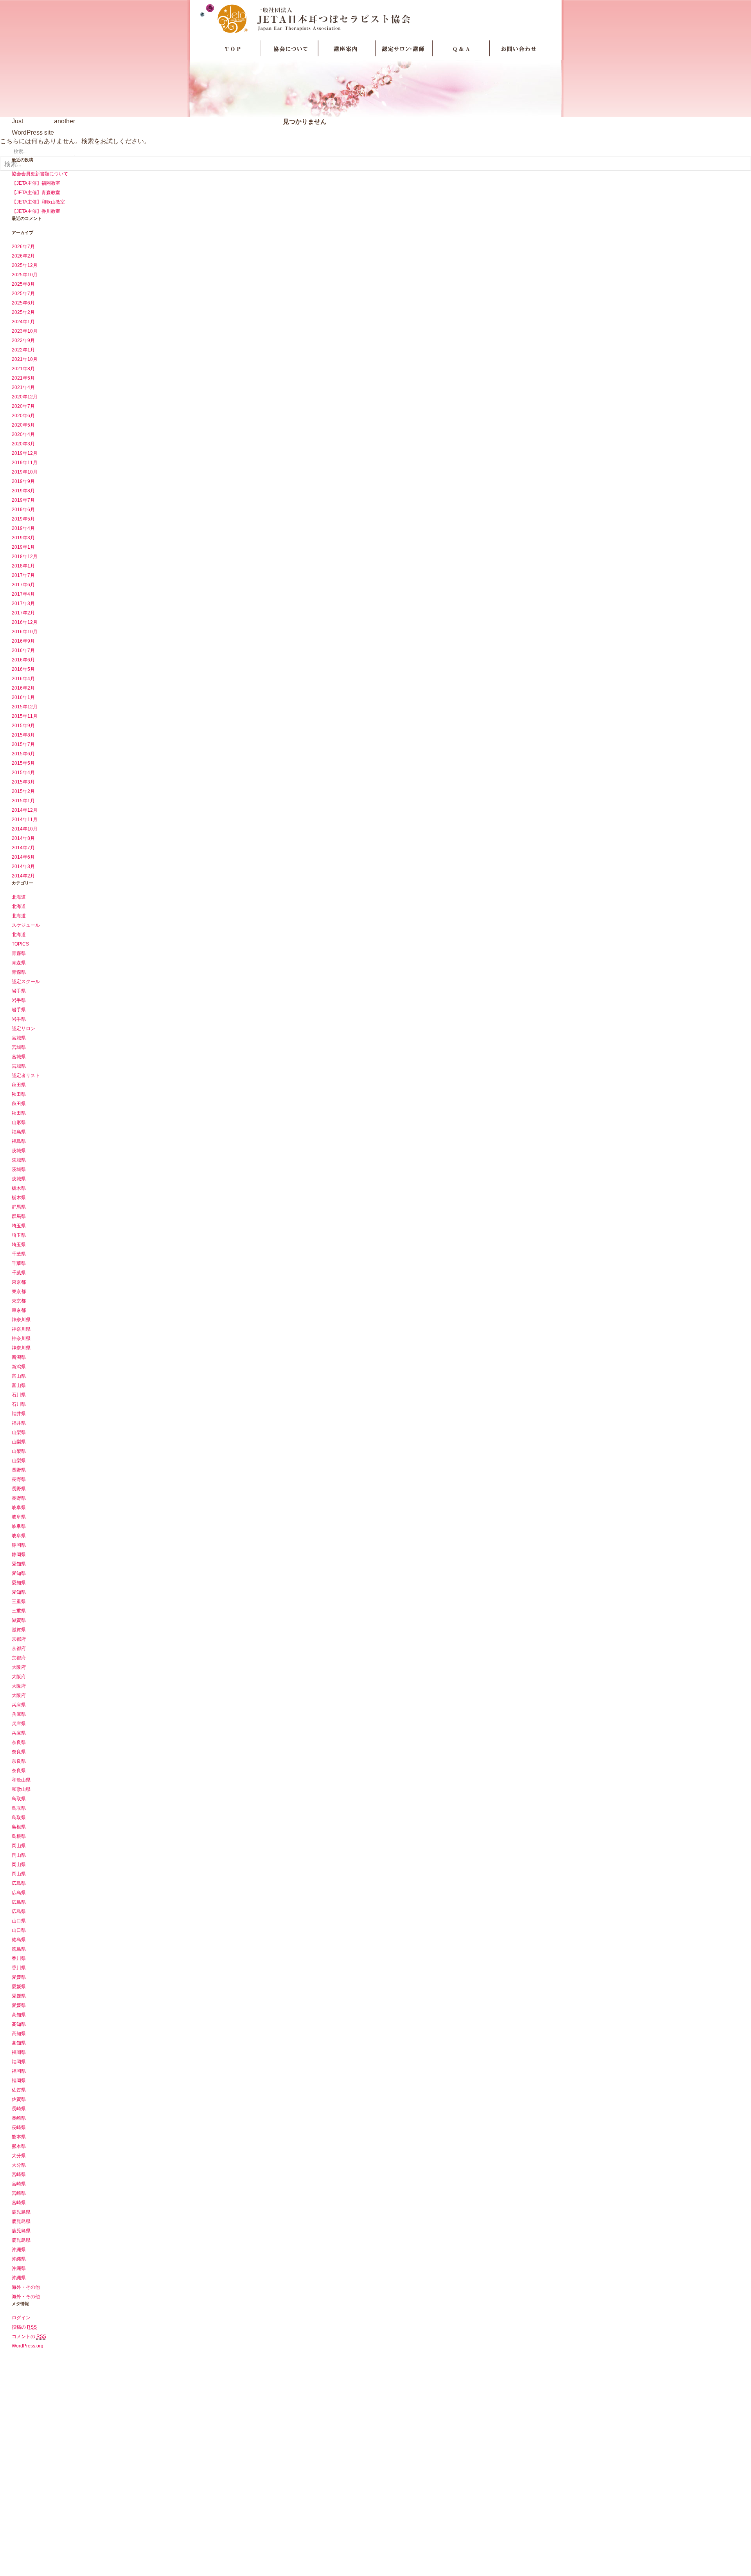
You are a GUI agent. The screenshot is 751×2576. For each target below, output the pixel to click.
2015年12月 (25, 707)
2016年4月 (23, 679)
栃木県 (19, 1188)
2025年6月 (23, 303)
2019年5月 (23, 519)
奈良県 (19, 1742)
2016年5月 (23, 669)
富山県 (19, 1376)
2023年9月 (23, 340)
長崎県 (19, 2109)
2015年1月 (23, 801)
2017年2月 (23, 613)
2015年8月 (23, 735)
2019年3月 (23, 538)
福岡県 (19, 2052)
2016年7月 (23, 650)
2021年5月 (23, 378)
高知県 (19, 2015)
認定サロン (23, 1029)
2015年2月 (23, 791)
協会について (290, 49)
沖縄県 (19, 2250)
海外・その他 (26, 2287)
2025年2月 (23, 312)
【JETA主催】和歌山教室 (38, 202)
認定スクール (26, 982)
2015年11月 (25, 716)
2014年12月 (25, 810)
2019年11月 (25, 463)
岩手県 (19, 991)
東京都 (19, 1282)
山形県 (19, 1122)
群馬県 (19, 1207)
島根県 (19, 1827)
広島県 (19, 1883)
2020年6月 (23, 416)
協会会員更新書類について (40, 174)
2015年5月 (23, 763)
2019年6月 (23, 510)
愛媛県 (19, 1977)
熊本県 (19, 2137)
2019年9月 (23, 481)
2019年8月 (23, 491)
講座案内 (347, 49)
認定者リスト (26, 1075)
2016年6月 (23, 660)
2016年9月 (23, 641)
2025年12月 (25, 265)
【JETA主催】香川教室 (36, 211)
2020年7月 (23, 406)
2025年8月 (23, 284)
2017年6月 (23, 585)
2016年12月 (25, 622)
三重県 (19, 1601)
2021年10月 (25, 359)
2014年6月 (23, 857)
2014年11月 (25, 820)
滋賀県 (19, 1620)
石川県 (19, 1395)
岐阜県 (19, 1508)
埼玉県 (19, 1226)
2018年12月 (25, 557)
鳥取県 (19, 1799)
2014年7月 (23, 848)
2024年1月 (23, 322)
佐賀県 (19, 2090)
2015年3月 (23, 782)
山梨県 (19, 1432)
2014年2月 (23, 876)
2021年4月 (23, 387)
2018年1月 (23, 566)
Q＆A (461, 49)
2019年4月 (23, 528)
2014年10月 (25, 829)
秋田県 (19, 1085)
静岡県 (19, 1545)
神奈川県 (21, 1320)
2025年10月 (25, 275)
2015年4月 (23, 773)
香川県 (19, 1958)
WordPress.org (28, 2346)
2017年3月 (23, 603)
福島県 (19, 1132)
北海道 (19, 897)
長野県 (19, 1470)
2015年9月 (23, 726)
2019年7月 (23, 500)
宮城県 (19, 1038)
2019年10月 (25, 472)
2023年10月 (25, 331)
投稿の (24, 2327)
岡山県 (19, 1846)
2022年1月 (23, 350)
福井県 (19, 1414)
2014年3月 (23, 866)
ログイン (21, 2318)
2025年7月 (23, 294)
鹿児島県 (21, 2212)
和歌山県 (21, 1780)
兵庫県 (19, 1705)
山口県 (19, 1921)
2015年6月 (23, 754)
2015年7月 (23, 744)
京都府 (19, 1639)
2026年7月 (23, 247)
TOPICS (20, 944)
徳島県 (19, 1940)
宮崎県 (19, 2174)
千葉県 (19, 1254)
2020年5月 (23, 425)
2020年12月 (25, 397)
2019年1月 (23, 547)
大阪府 (19, 1667)
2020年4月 (23, 434)
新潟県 (19, 1357)
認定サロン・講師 (404, 49)
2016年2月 (23, 688)
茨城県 (19, 1151)
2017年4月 (23, 594)
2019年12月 (25, 453)
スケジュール (26, 925)
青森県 (19, 953)
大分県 (19, 2156)
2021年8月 (23, 369)
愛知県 (19, 1564)
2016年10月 (25, 632)
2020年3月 (23, 444)
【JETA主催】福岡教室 (36, 183)
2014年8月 (23, 838)
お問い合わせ (518, 49)
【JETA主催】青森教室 (36, 193)
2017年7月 (23, 575)
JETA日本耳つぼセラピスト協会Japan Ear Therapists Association (376, 18)
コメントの (29, 2336)
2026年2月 (23, 256)
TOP (233, 49)
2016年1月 (23, 697)
